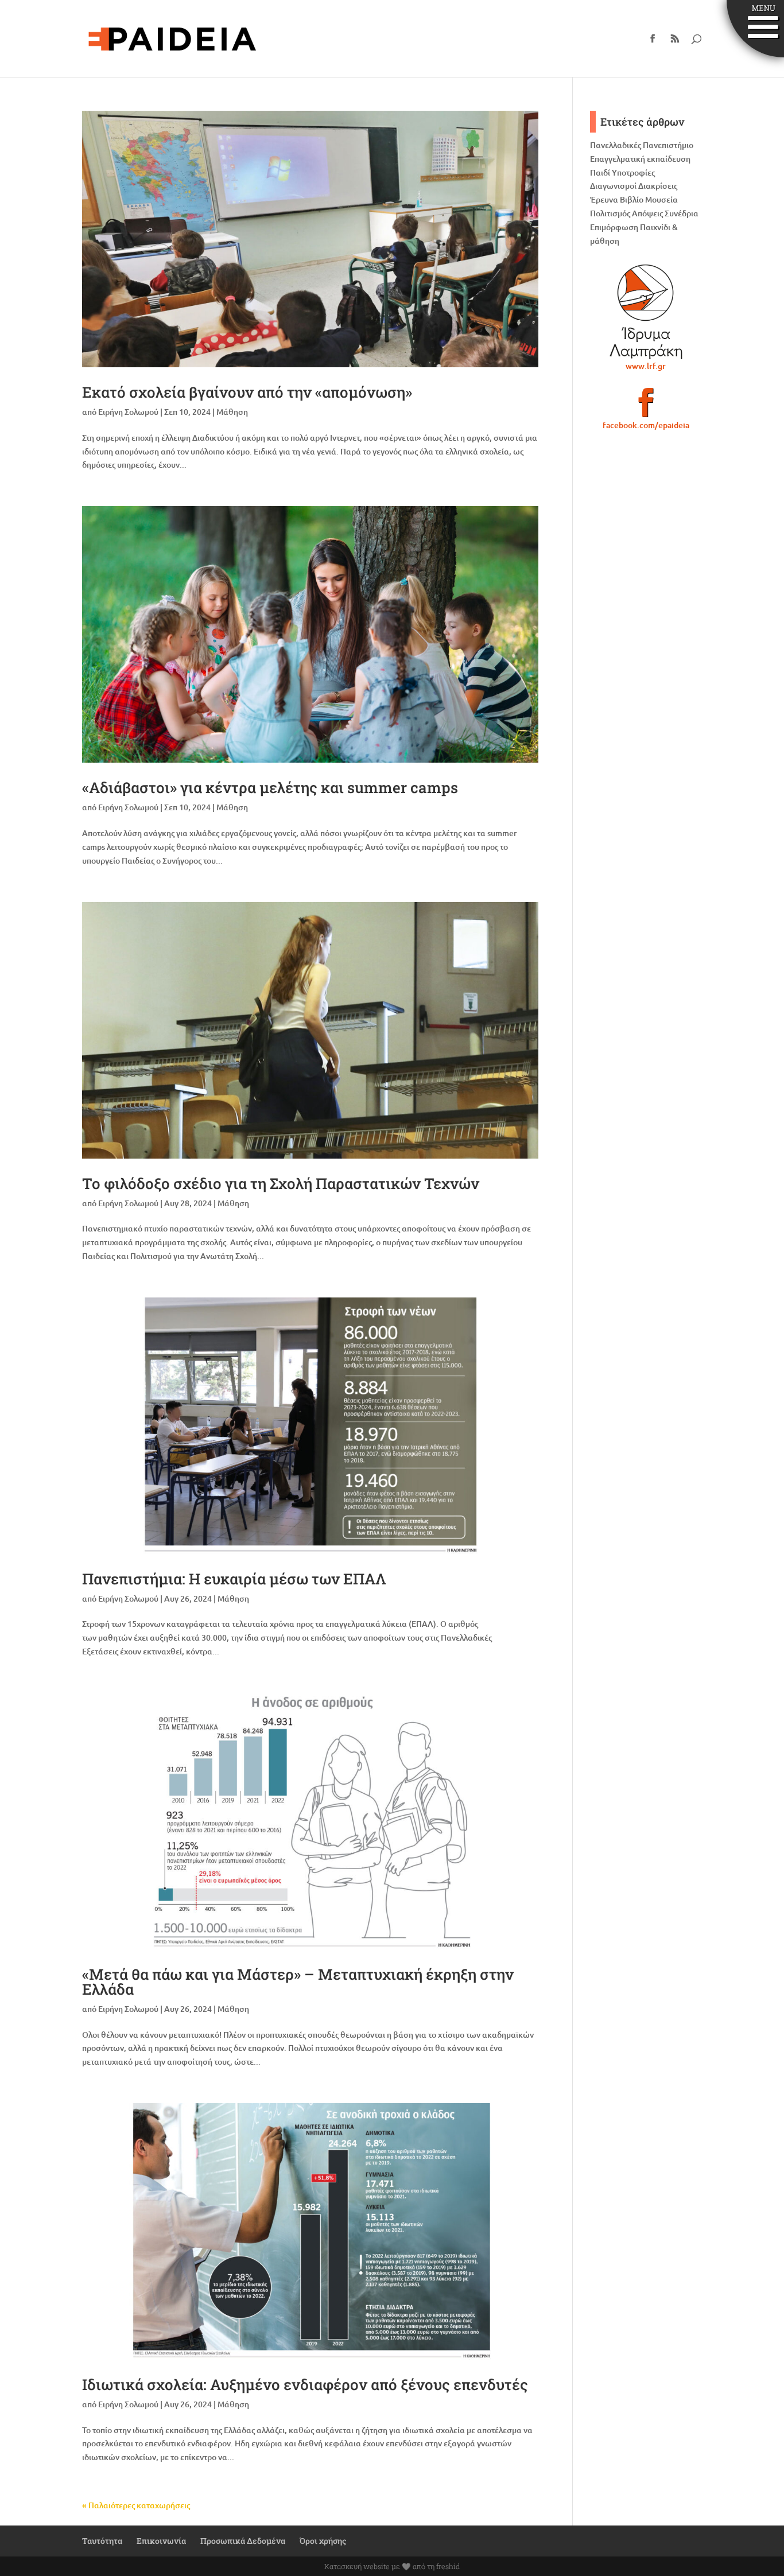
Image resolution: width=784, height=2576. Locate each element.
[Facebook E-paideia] (646, 407)
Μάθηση (232, 412)
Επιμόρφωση (614, 227)
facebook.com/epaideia (646, 425)
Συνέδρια (682, 213)
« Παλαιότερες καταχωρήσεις (136, 2505)
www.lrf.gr (646, 366)
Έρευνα (604, 199)
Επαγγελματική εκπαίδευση (640, 159)
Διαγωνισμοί (613, 186)
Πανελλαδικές (616, 145)
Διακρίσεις (658, 186)
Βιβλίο (632, 199)
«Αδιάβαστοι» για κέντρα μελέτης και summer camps (270, 787)
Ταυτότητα (102, 2541)
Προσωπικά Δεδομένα (243, 2541)
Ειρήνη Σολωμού (128, 412)
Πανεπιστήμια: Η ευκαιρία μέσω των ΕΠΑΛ (234, 1579)
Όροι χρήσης (323, 2541)
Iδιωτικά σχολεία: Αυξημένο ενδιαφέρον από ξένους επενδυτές (305, 2384)
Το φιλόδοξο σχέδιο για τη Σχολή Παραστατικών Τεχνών (281, 1183)
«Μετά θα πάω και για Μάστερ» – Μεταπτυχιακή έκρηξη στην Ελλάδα (298, 1981)
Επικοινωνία (161, 2541)
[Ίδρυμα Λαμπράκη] (646, 312)
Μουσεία (661, 199)
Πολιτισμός (610, 213)
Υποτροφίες (633, 172)
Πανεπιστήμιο (668, 145)
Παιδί (600, 172)
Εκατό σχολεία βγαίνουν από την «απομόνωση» (247, 392)
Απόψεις (647, 213)
